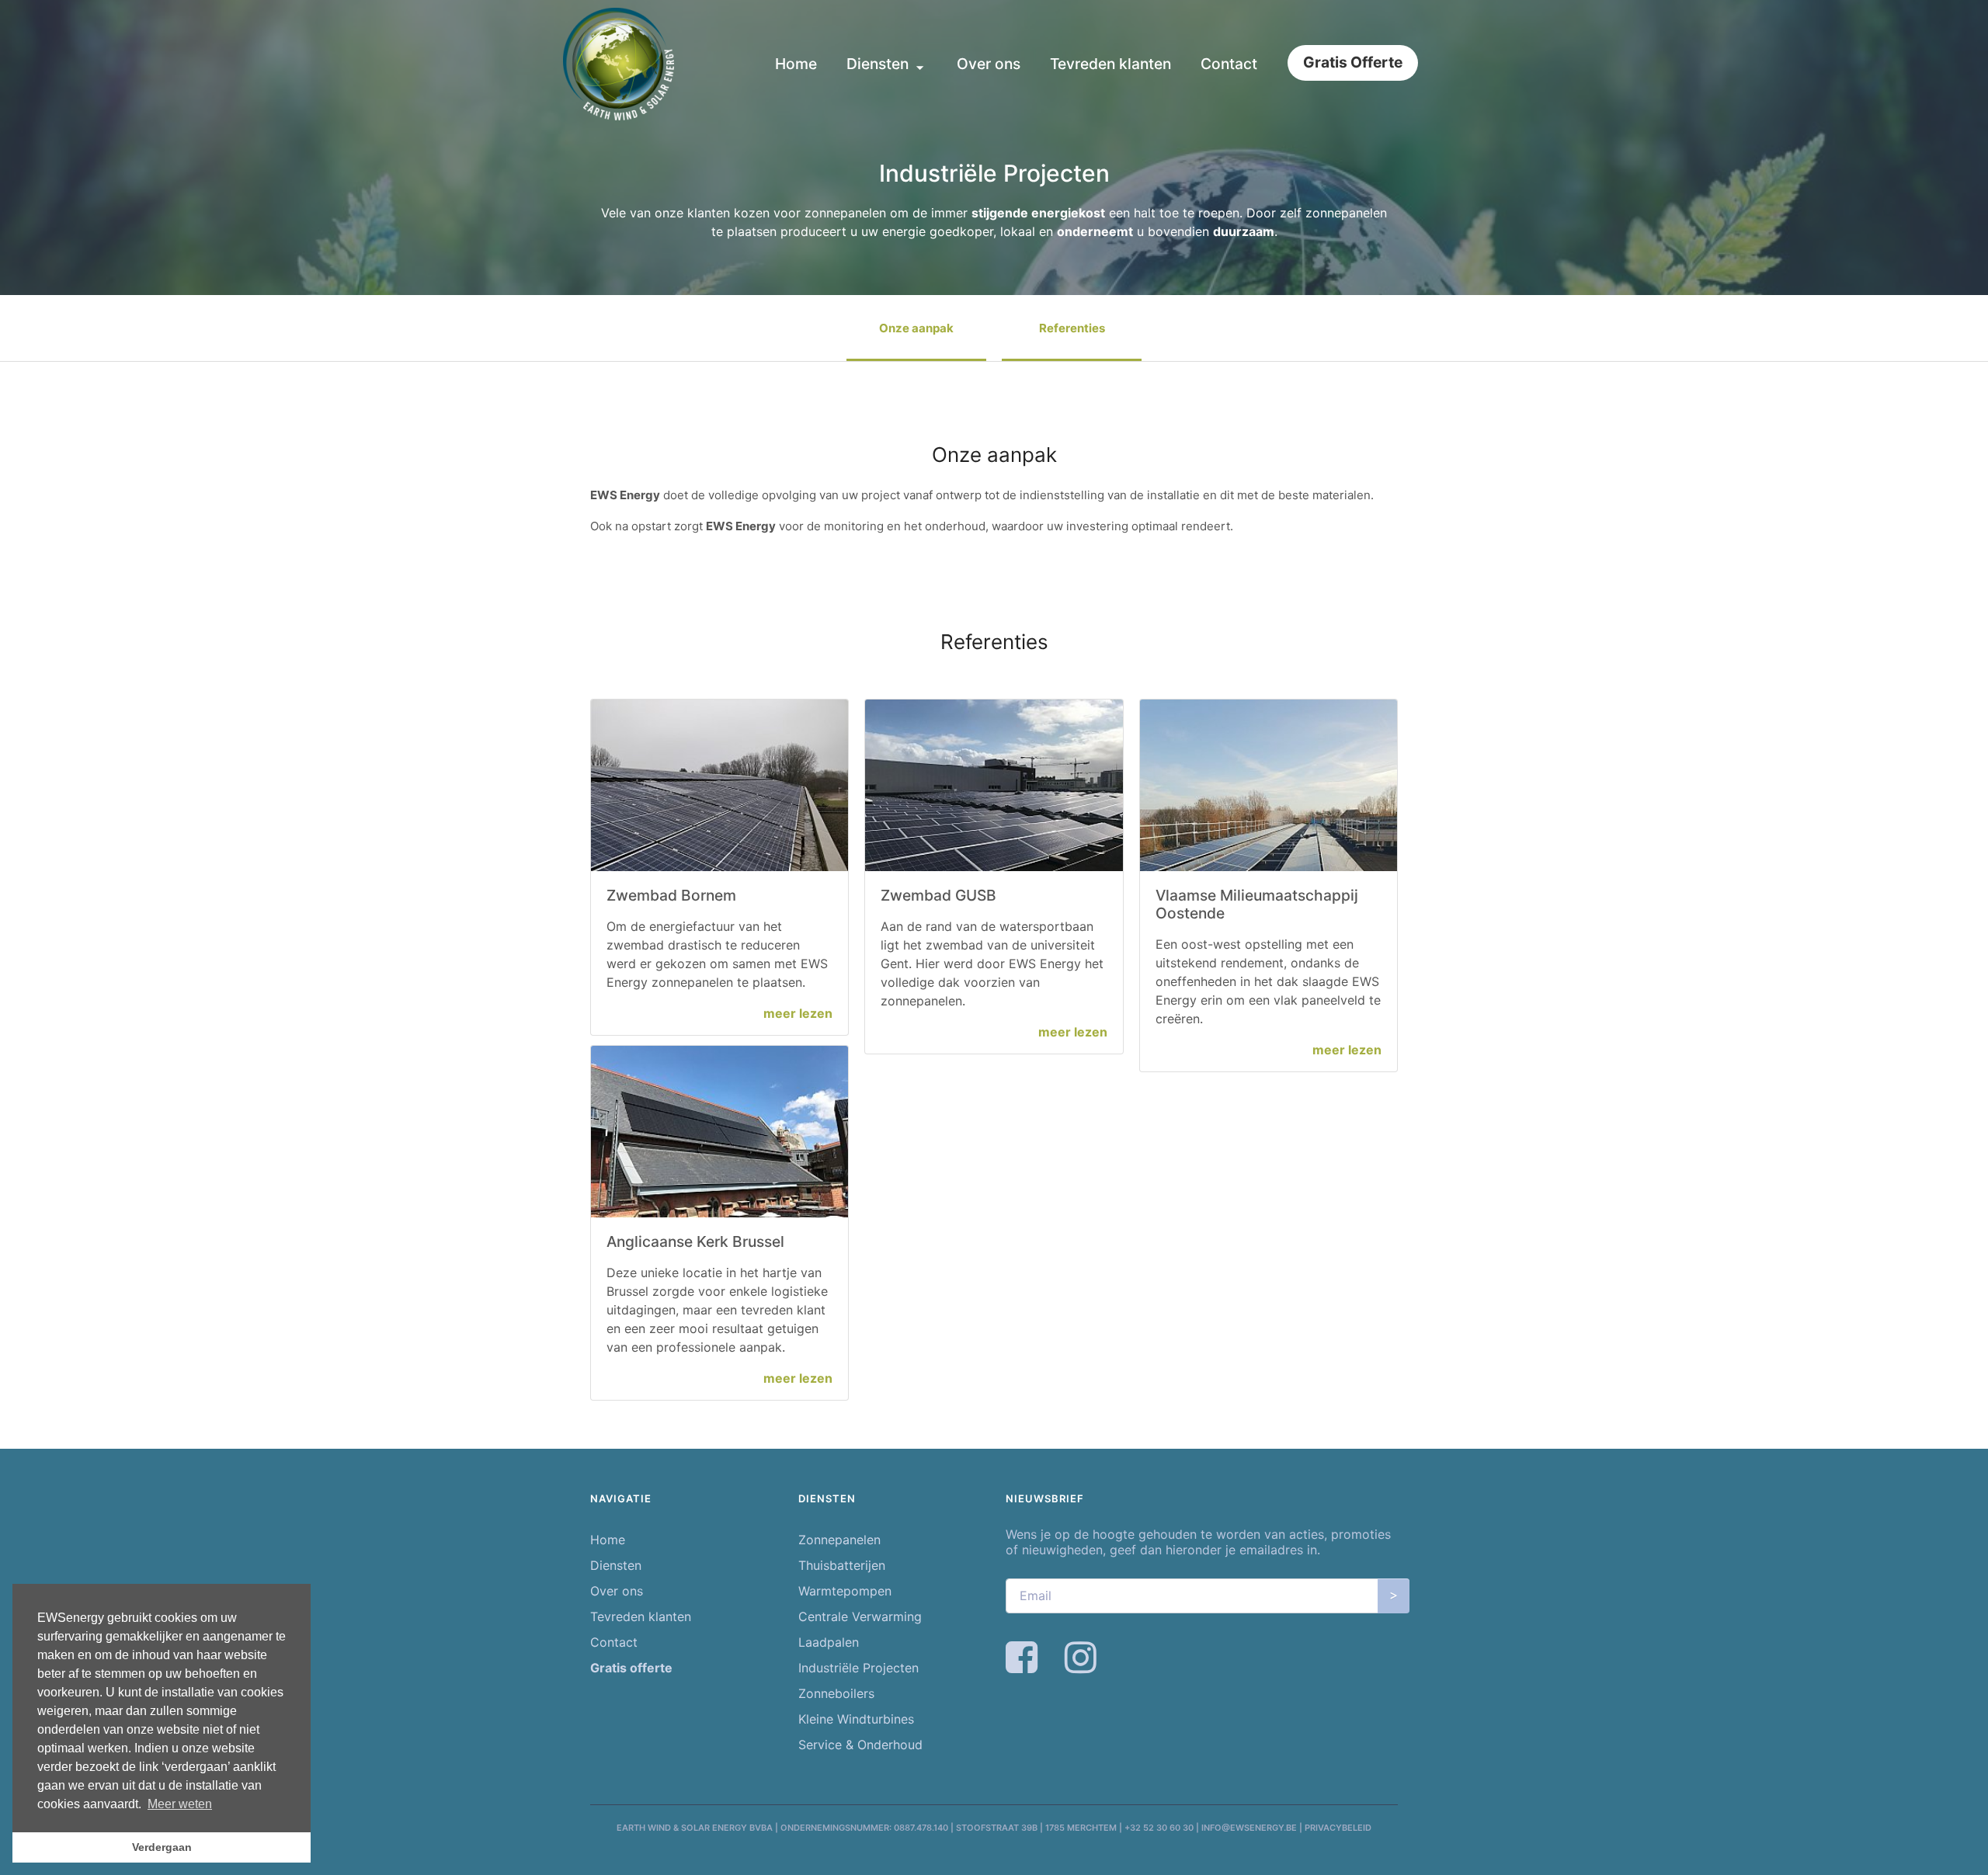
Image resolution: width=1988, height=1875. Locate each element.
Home (796, 64)
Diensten (879, 64)
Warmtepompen (845, 1591)
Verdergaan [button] (162, 1847)
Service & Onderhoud (860, 1745)
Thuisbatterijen (842, 1565)
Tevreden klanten (1110, 64)
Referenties (1072, 328)
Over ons (989, 64)
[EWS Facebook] (1024, 1666)
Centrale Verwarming (860, 1616)
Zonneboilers (836, 1693)
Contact (1229, 64)
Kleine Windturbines (856, 1719)
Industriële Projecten (858, 1668)
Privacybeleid (1338, 1828)
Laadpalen (829, 1642)
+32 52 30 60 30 (1159, 1828)
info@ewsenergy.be (1249, 1828)
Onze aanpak (916, 328)
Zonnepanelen (839, 1540)
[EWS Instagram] (1083, 1666)
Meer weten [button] (180, 1804)
